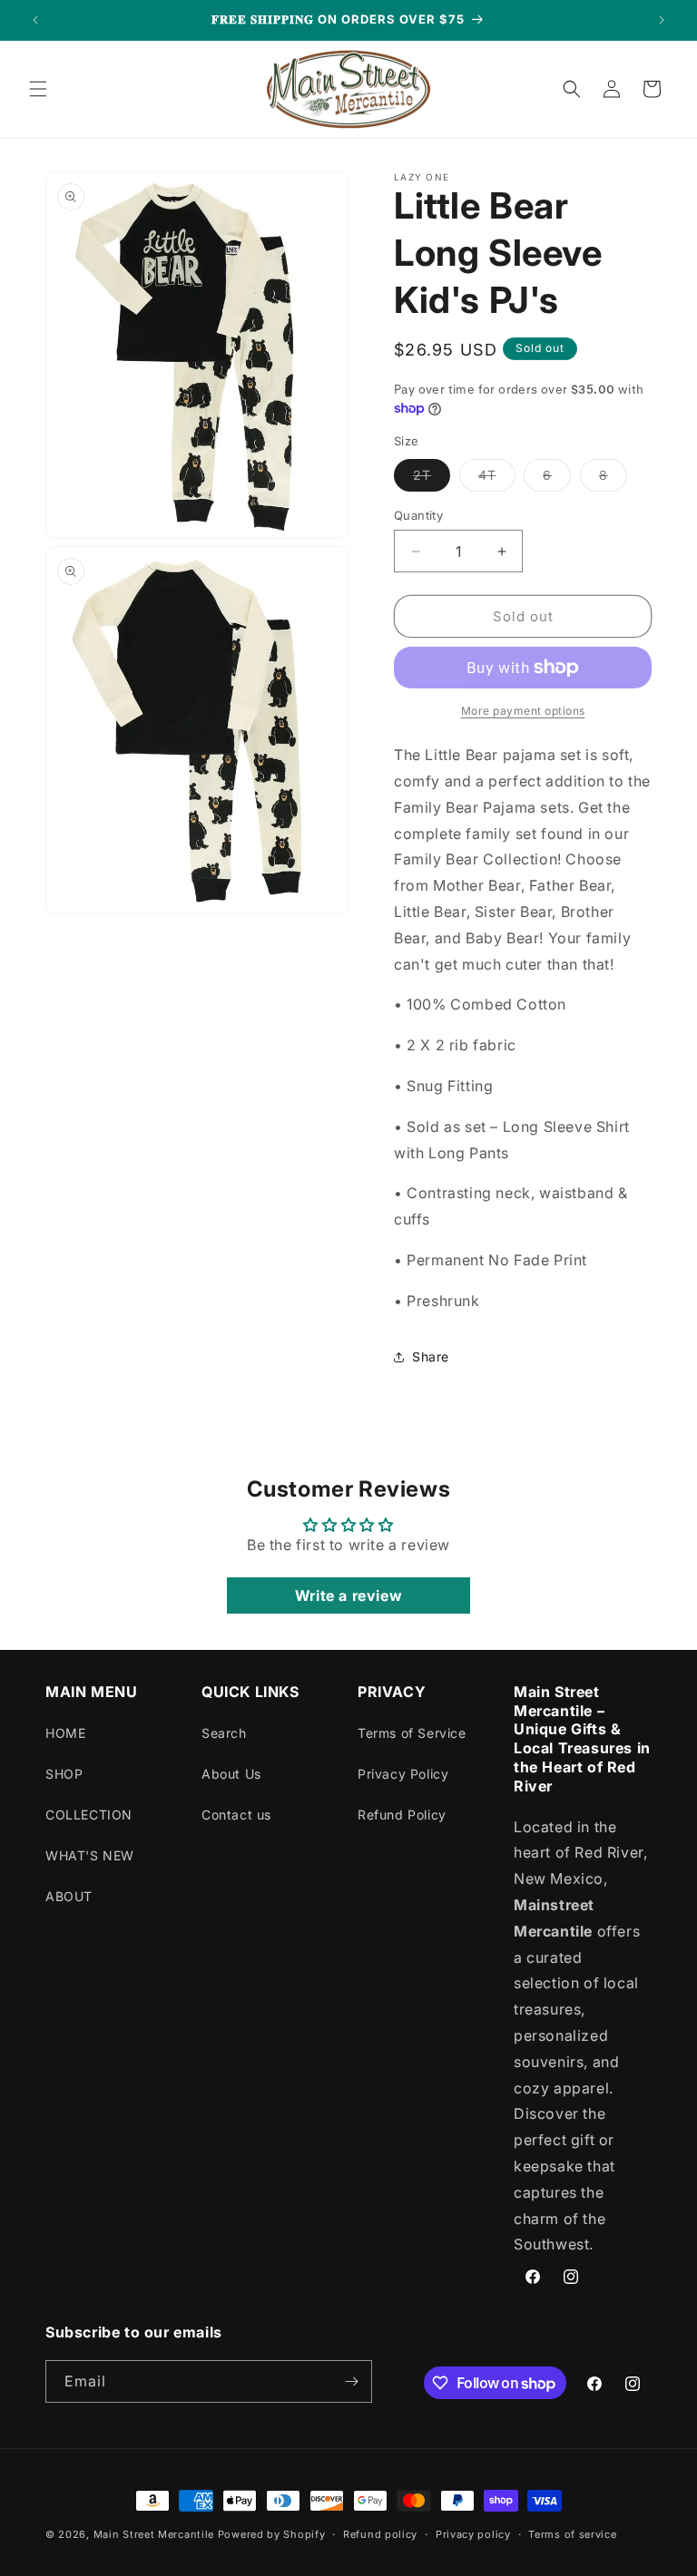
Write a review (348, 1595)
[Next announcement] (662, 20)
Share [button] (431, 1356)
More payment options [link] (523, 711)
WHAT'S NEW (90, 1855)
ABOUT (69, 1896)
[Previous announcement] (35, 20)
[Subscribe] (351, 2381)
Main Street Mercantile (154, 2534)
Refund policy (380, 2534)
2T (432, 479)
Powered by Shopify (272, 2534)
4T (497, 479)
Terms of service (572, 2534)
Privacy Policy (403, 1774)
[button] (38, 89)
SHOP (64, 1774)
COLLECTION (89, 1815)
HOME (65, 1733)
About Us (231, 1774)
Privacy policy (473, 2534)
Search (224, 1733)
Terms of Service (412, 1733)
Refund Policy (402, 1815)
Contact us (236, 1815)
